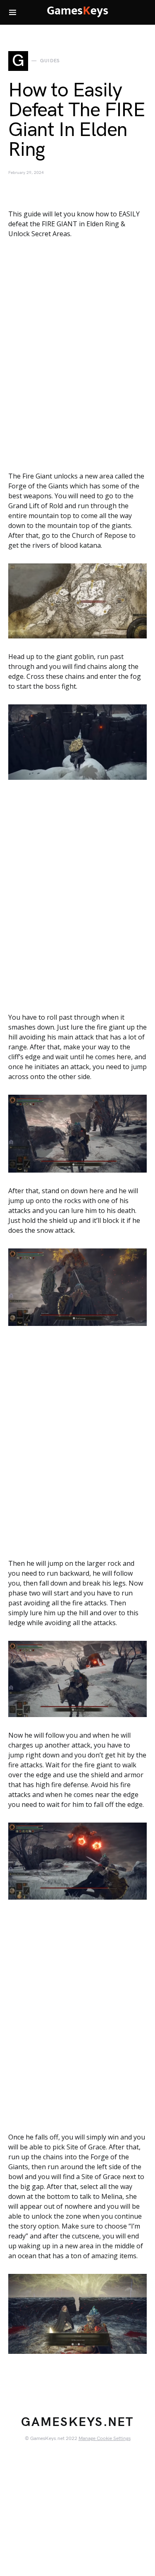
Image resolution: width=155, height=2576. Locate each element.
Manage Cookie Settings (105, 2439)
